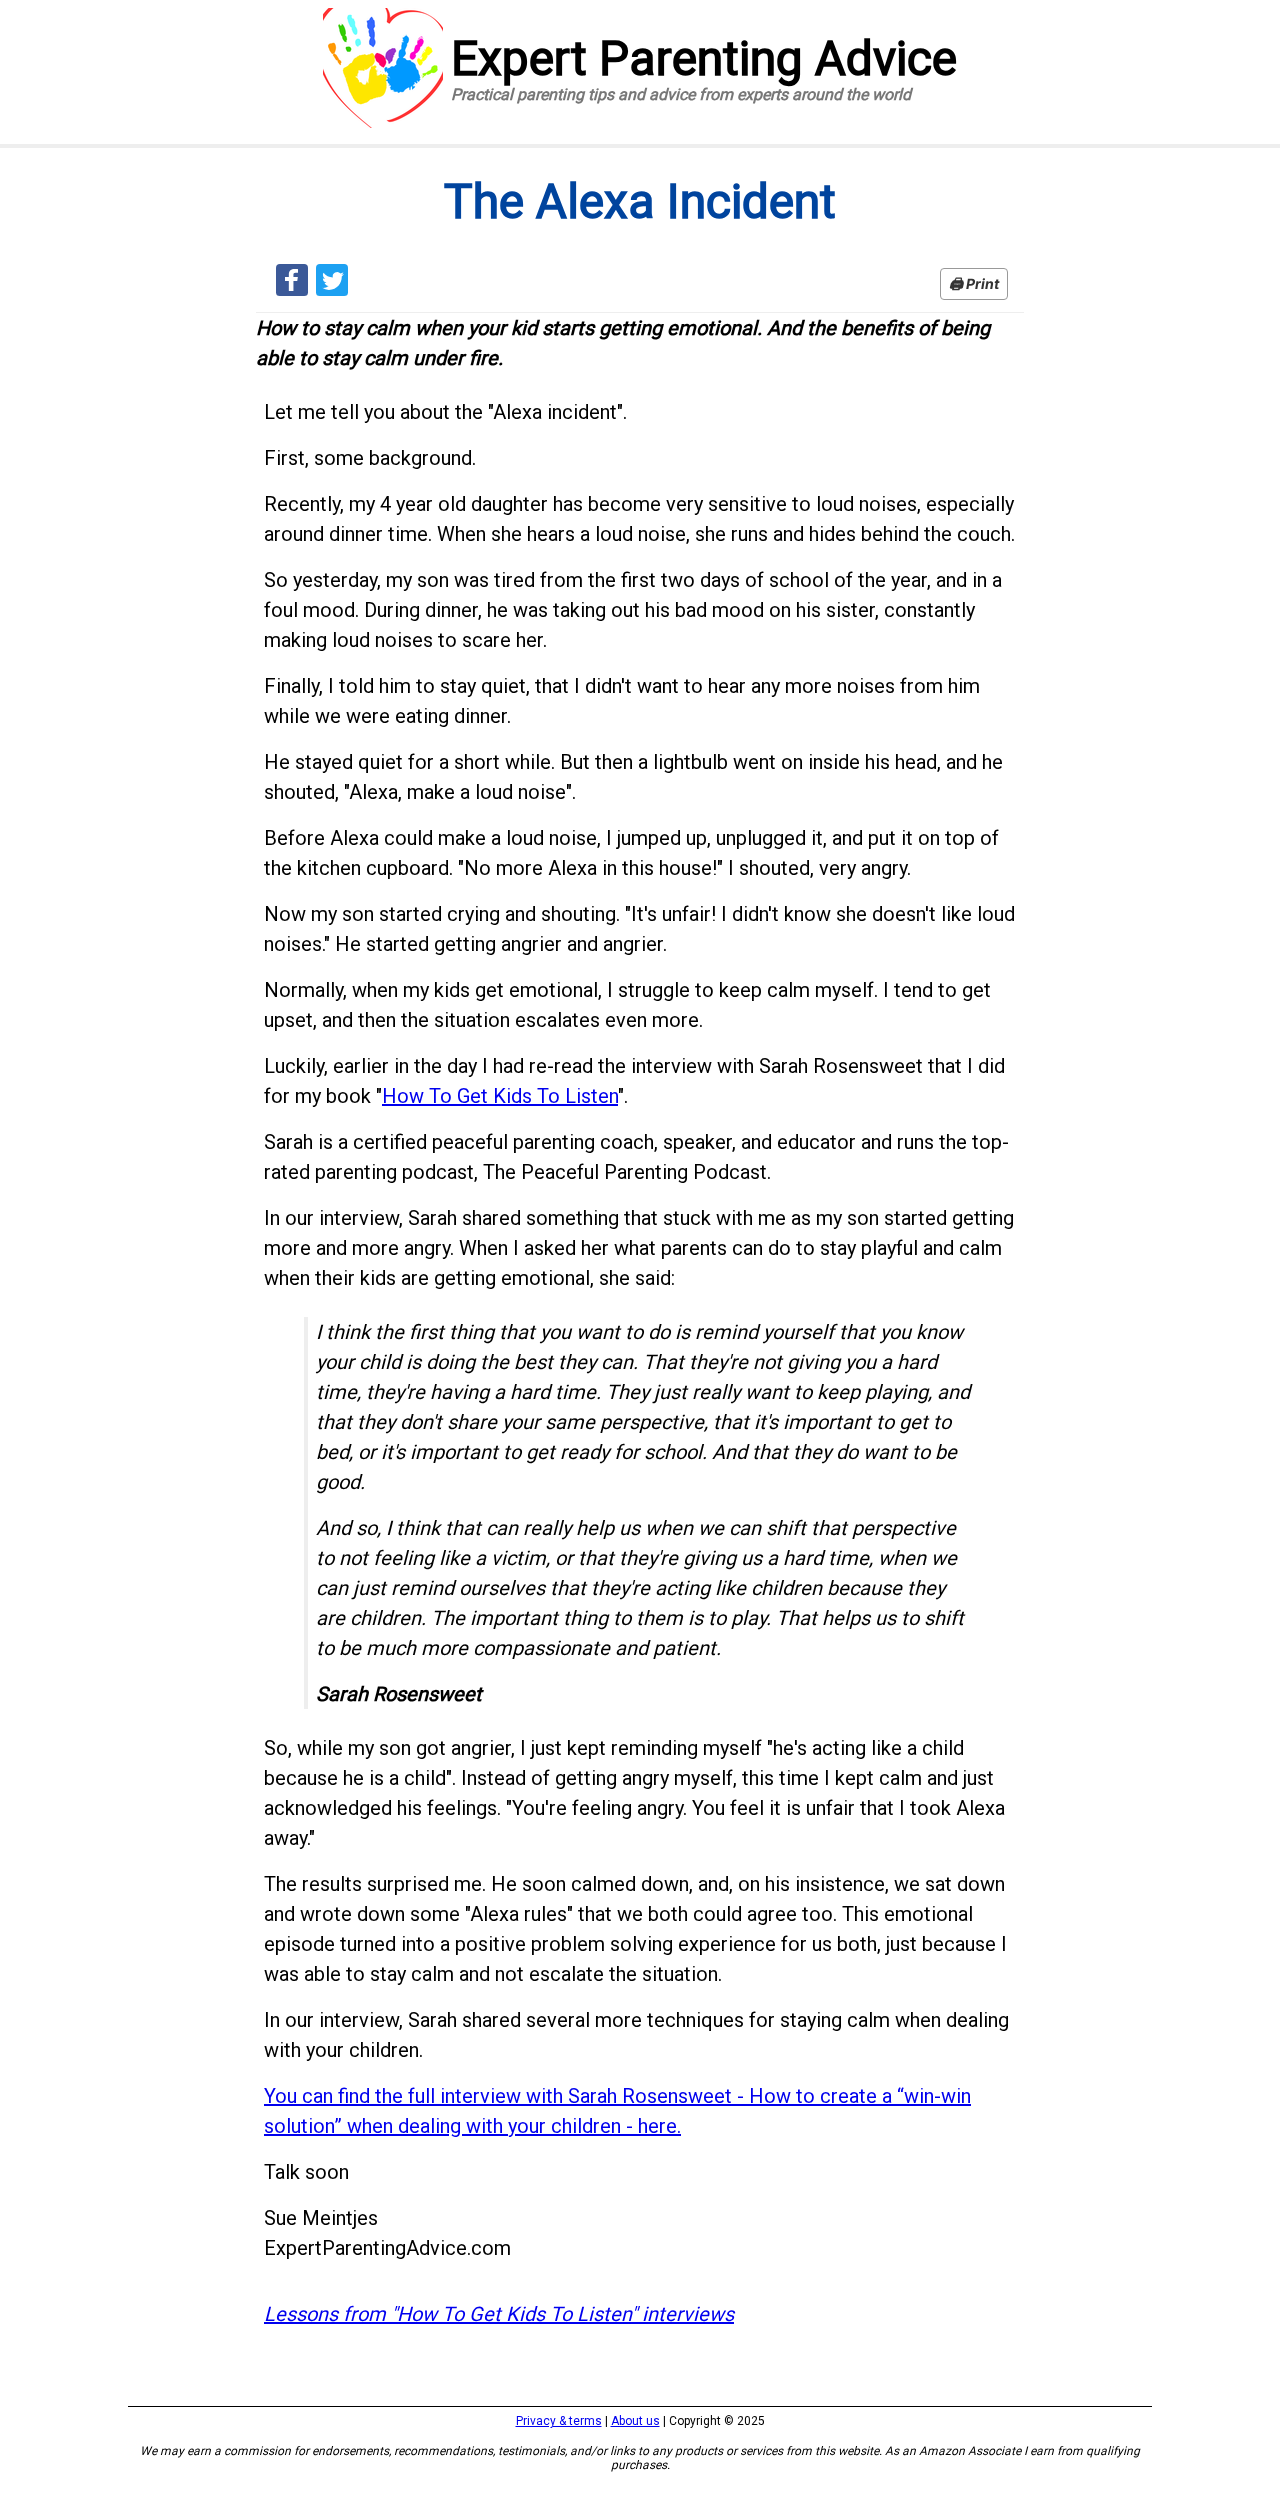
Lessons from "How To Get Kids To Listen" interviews (499, 2314)
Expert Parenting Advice (704, 67)
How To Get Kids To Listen (500, 1096)
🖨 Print (974, 283)
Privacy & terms (559, 2421)
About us (635, 2421)
